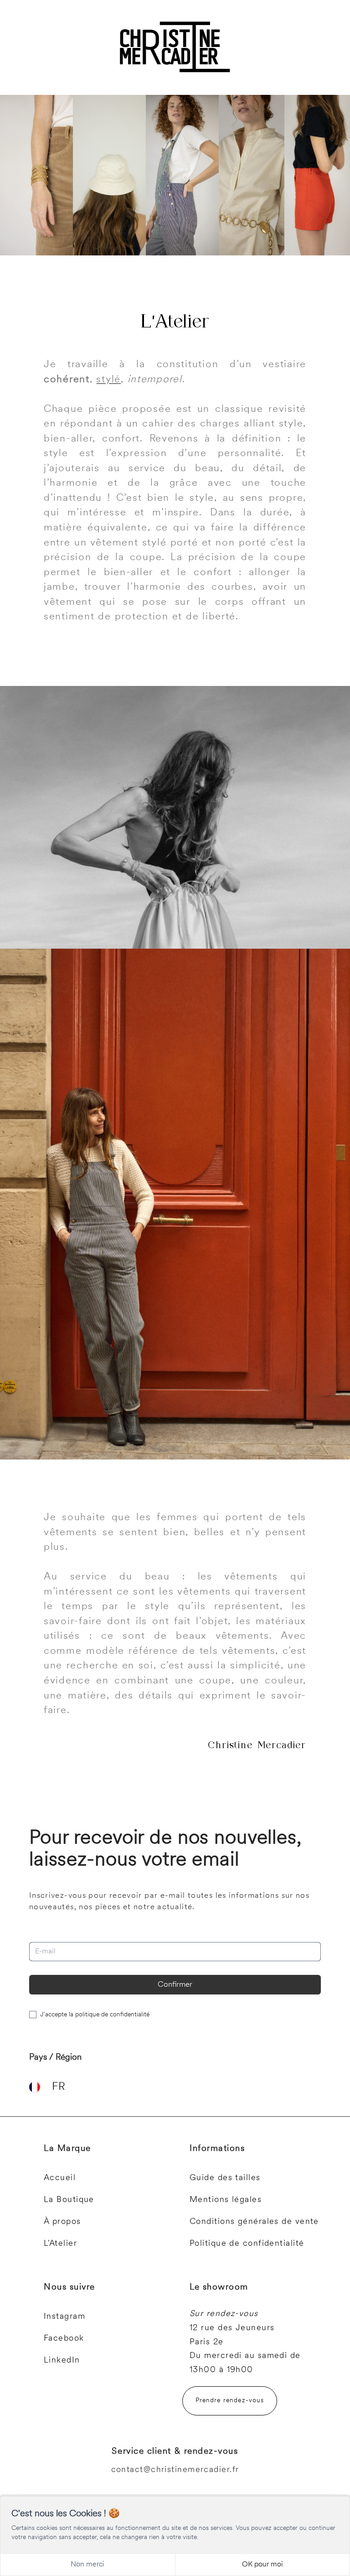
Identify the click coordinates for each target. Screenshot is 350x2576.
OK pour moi (262, 2565)
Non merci (87, 2565)
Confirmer (175, 1985)
